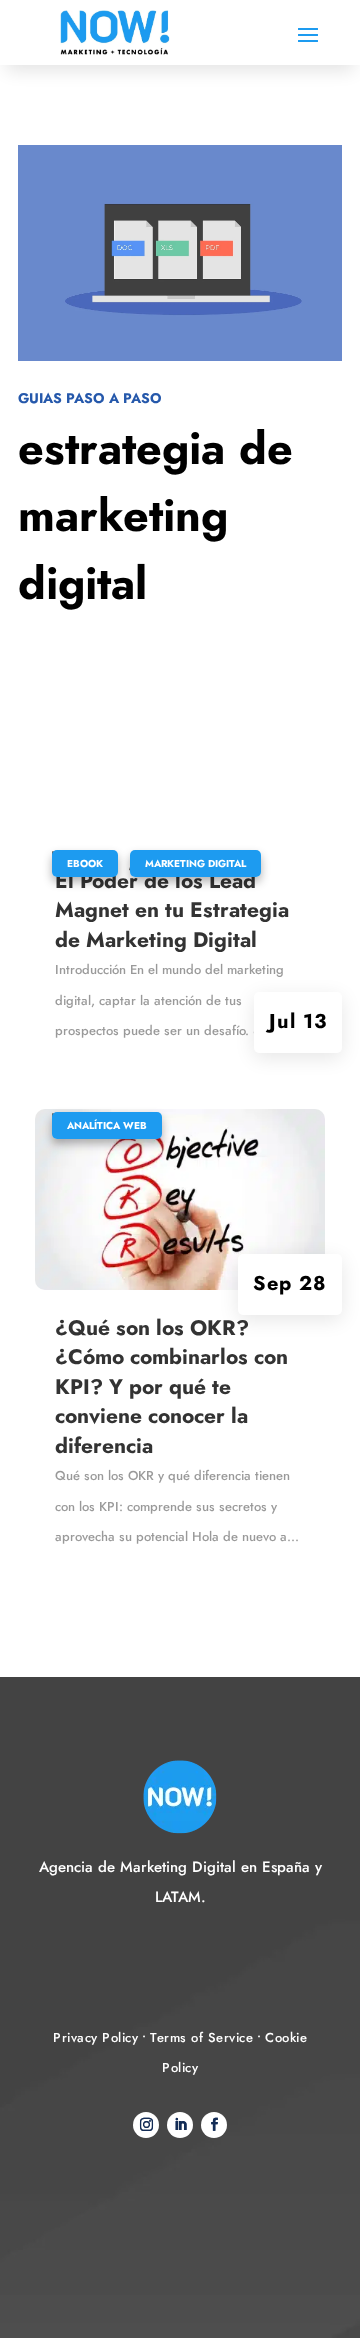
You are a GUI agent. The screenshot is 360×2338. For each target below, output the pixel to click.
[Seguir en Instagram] (146, 2125)
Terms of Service (201, 2037)
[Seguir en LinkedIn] (180, 2125)
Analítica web (107, 1125)
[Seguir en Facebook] (214, 2125)
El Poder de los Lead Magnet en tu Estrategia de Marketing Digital (172, 910)
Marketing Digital (195, 863)
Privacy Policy (95, 2037)
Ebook (85, 863)
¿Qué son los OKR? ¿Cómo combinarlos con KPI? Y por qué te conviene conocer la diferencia (171, 1387)
